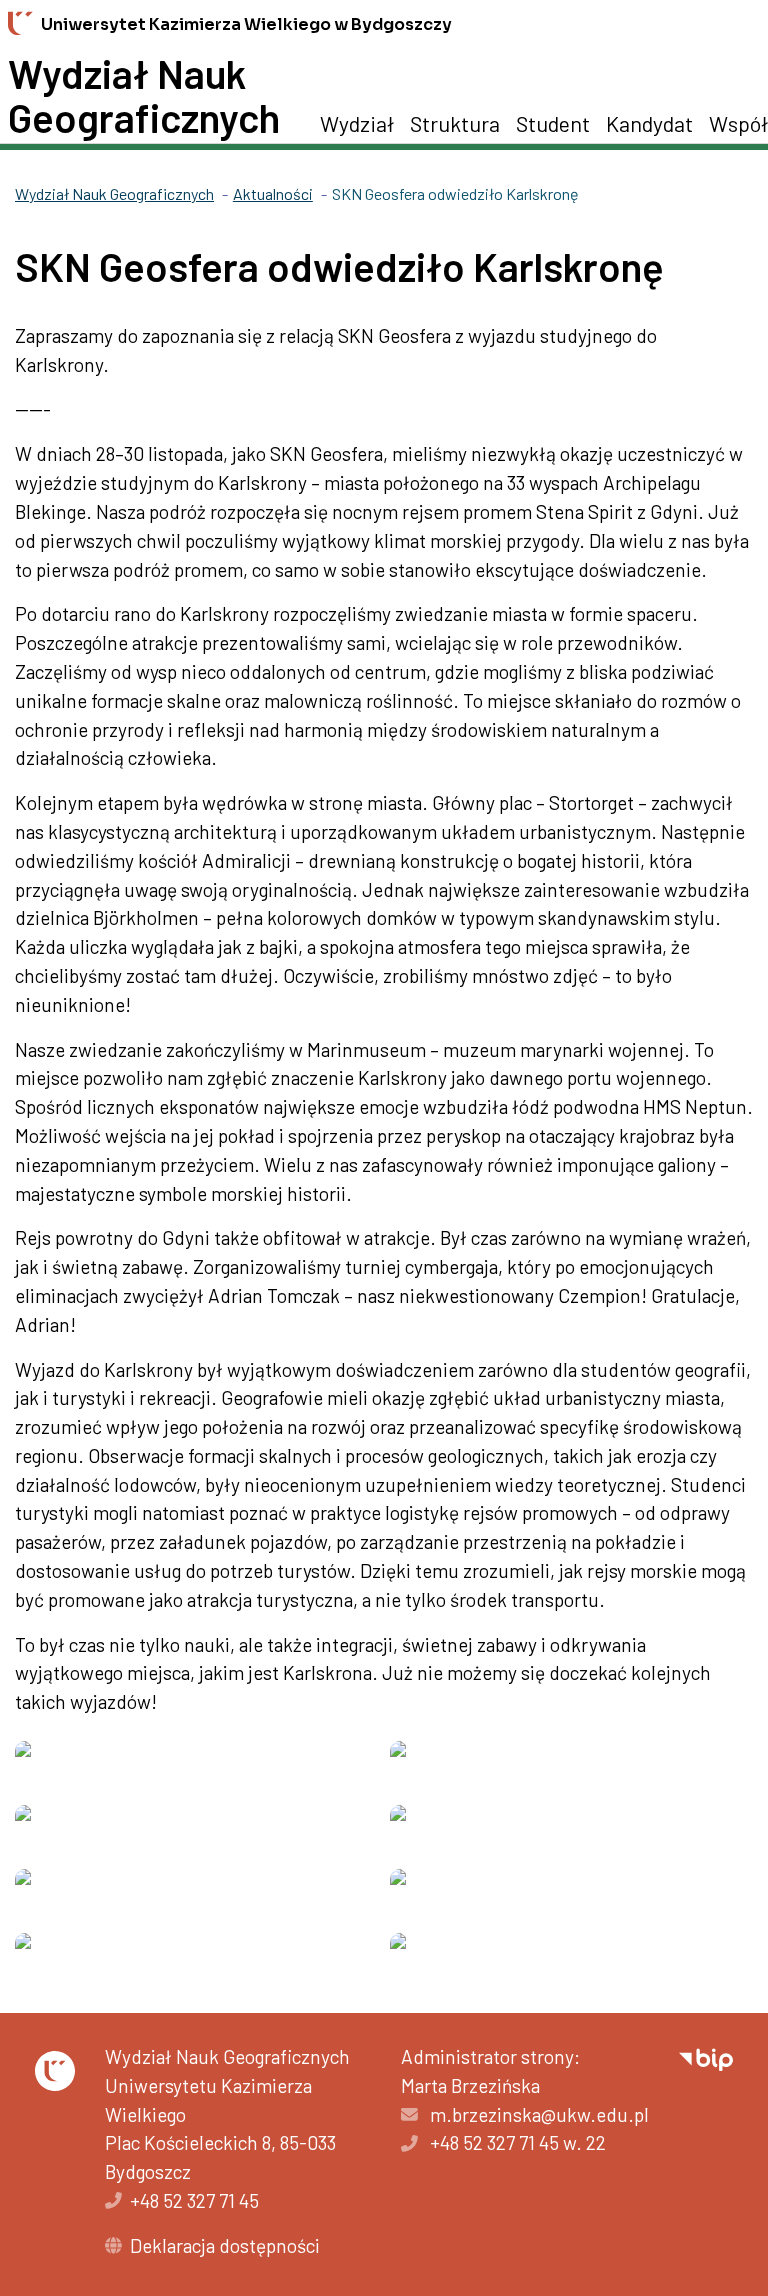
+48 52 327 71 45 (194, 2200)
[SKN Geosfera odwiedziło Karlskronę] (196, 1831)
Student (553, 123)
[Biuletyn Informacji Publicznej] (706, 2056)
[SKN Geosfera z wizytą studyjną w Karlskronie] (196, 1767)
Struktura (455, 123)
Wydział (357, 123)
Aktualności (273, 193)
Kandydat (649, 123)
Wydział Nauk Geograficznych (144, 95)
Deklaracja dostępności (225, 2245)
